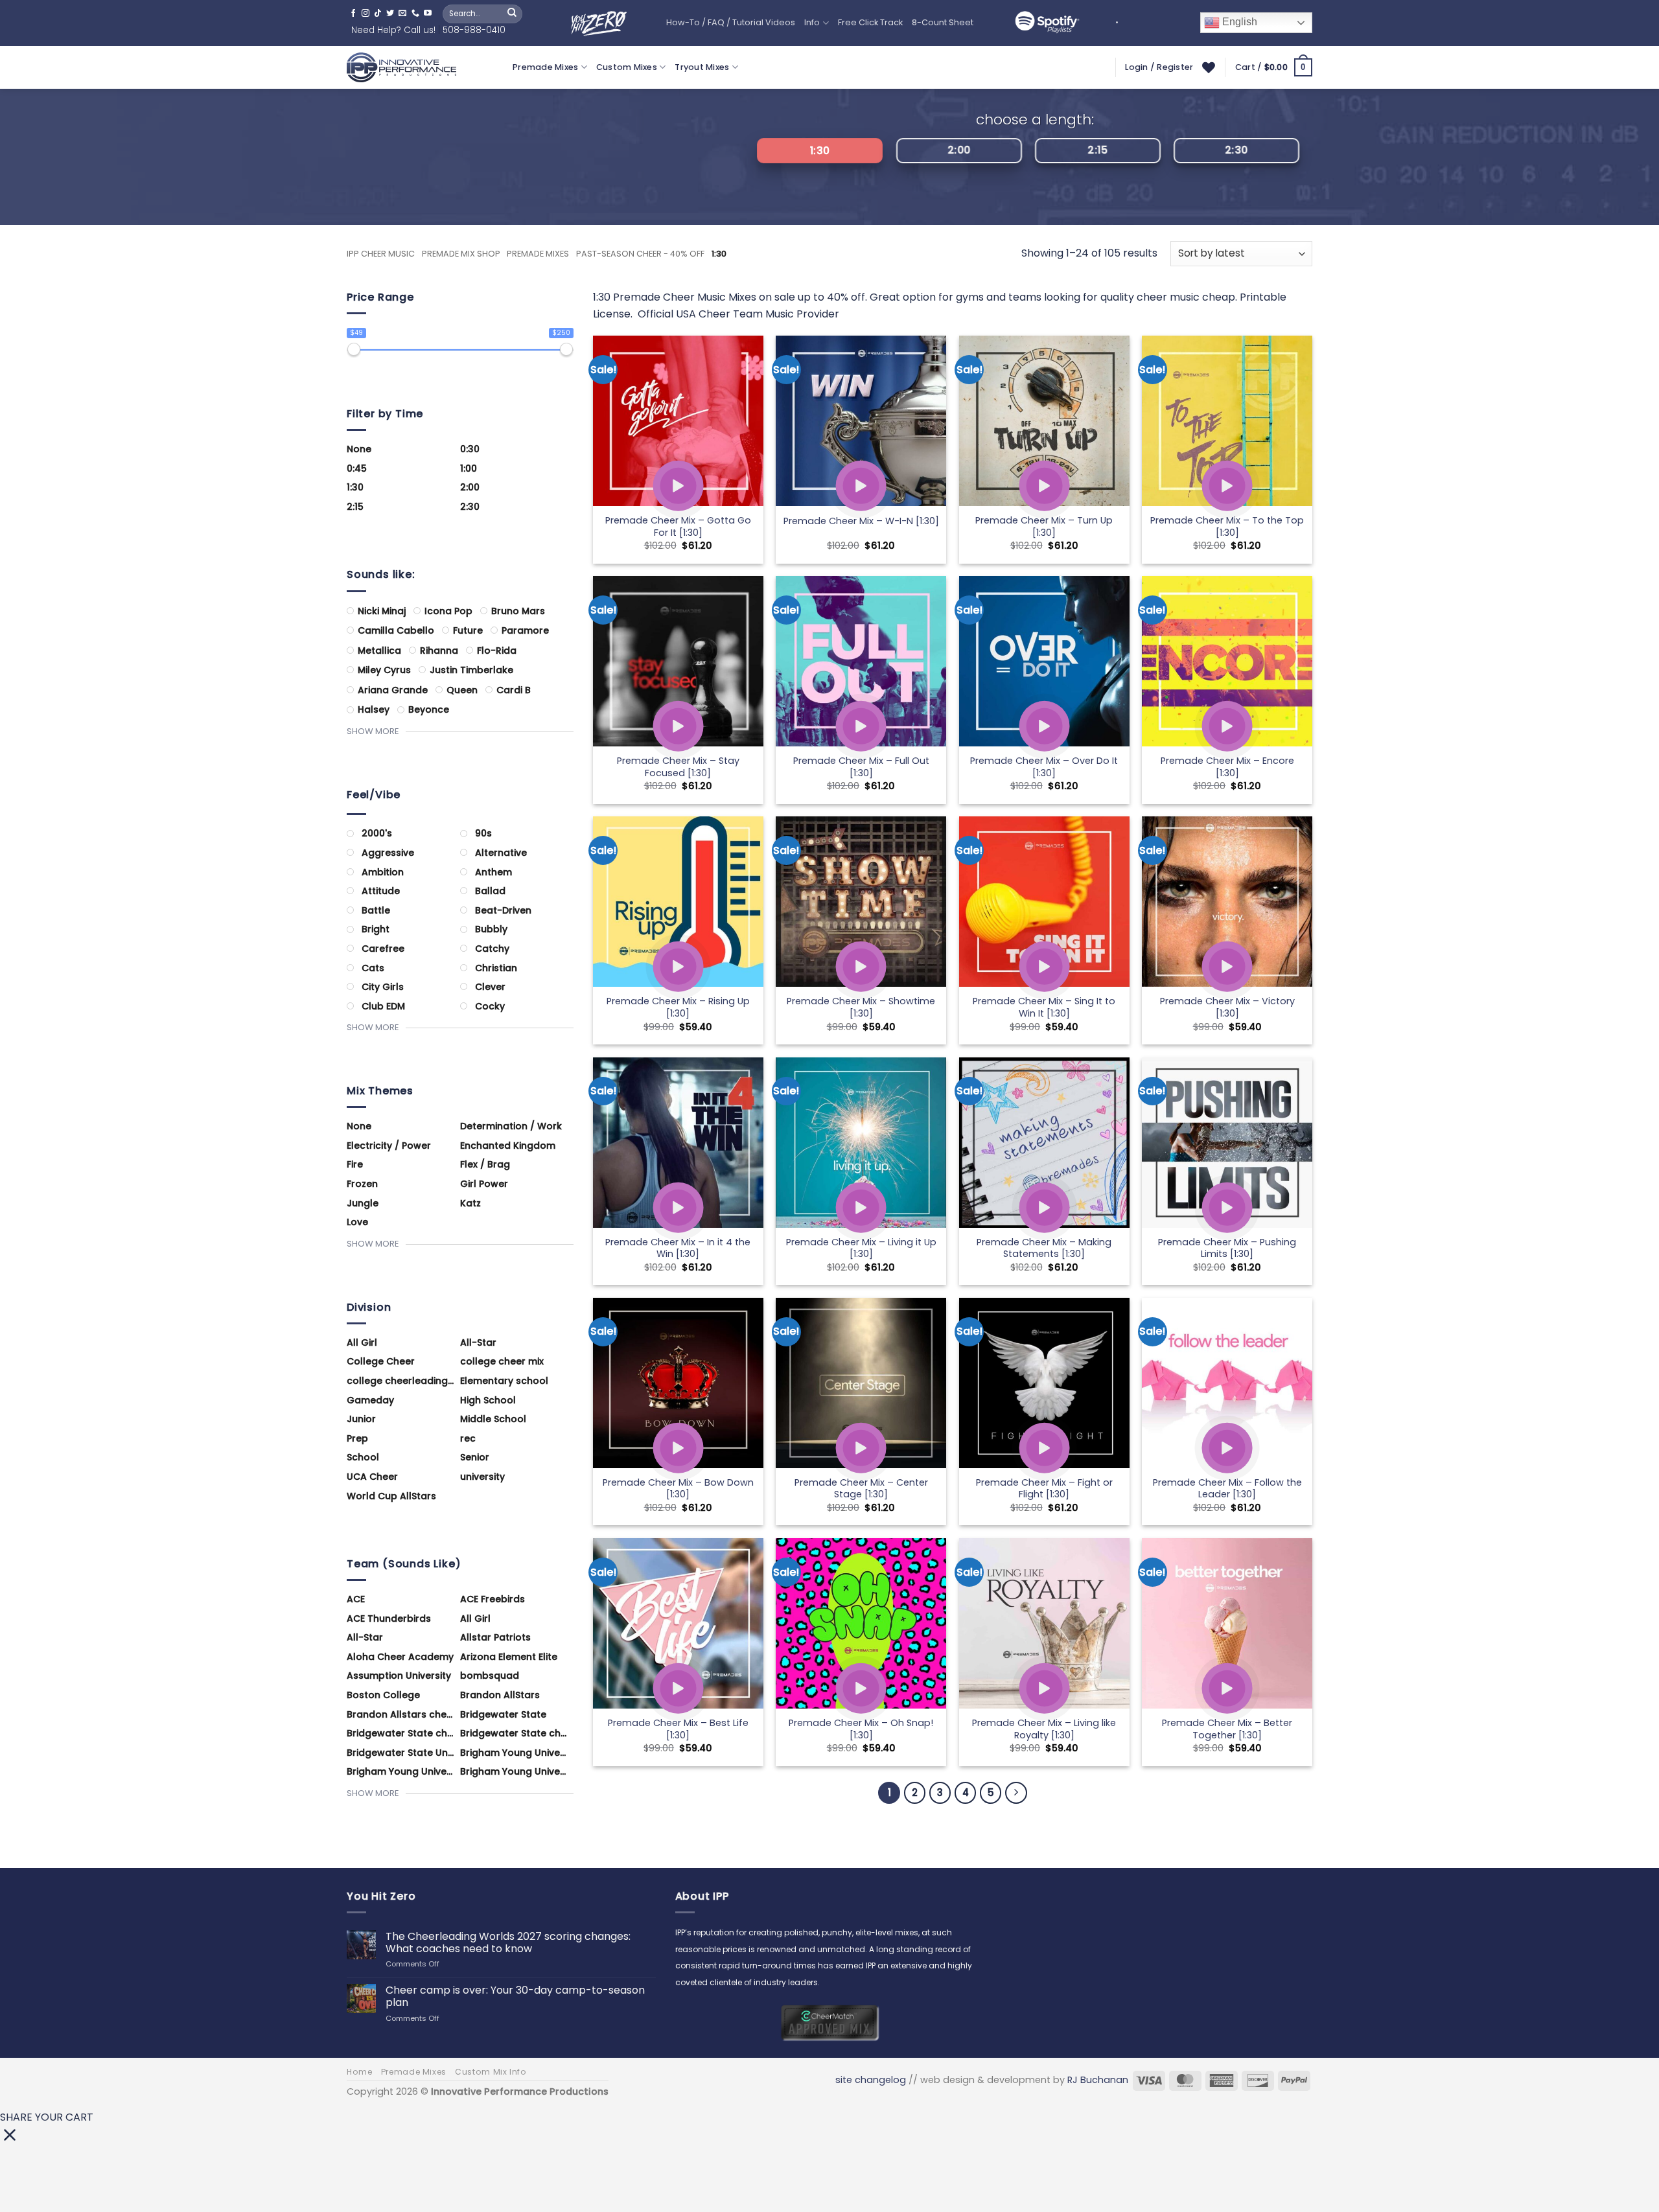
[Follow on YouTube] (428, 14)
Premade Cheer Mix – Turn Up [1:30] (1044, 526)
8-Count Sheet (943, 22)
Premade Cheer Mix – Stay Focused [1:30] (678, 767)
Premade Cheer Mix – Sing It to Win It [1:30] (1044, 1007)
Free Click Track (870, 22)
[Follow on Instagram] (365, 14)
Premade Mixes (545, 67)
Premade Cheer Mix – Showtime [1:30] (861, 1007)
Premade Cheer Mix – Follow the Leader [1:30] (1227, 1489)
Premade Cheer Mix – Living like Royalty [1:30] (1044, 1729)
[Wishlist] (1209, 67)
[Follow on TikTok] (378, 14)
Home (359, 2072)
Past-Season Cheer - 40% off (640, 254)
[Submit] (512, 14)
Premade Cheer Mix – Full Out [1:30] (861, 767)
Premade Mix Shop (461, 254)
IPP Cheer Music (381, 254)
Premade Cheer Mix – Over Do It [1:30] (1044, 767)
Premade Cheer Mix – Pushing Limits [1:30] (1227, 1248)
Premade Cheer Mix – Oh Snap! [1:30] (861, 1729)
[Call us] (415, 14)
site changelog (871, 2080)
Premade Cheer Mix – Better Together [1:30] (1227, 1729)
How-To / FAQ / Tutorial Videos (731, 22)
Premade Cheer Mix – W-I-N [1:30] (861, 521)
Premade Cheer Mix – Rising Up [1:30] (678, 1007)
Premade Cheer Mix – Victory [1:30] (1227, 1007)
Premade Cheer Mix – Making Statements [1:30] (1044, 1248)
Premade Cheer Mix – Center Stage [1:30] (861, 1489)
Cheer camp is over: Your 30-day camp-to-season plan (515, 1996)
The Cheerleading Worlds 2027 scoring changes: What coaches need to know (508, 1942)
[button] (1274, 67)
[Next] (1016, 1793)
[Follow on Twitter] (390, 14)
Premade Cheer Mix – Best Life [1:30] (678, 1729)
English (1238, 22)
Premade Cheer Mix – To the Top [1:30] (1227, 526)
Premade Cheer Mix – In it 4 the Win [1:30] (678, 1248)
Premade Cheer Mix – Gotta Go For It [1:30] (678, 526)
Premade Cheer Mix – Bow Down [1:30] (678, 1489)
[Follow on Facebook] (353, 14)
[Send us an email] (402, 14)
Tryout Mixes (702, 67)
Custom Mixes (627, 67)
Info (812, 22)
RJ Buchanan (1098, 2080)
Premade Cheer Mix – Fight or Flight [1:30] (1044, 1489)
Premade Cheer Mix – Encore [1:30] (1227, 767)
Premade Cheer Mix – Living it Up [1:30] (861, 1248)
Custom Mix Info (491, 2072)
